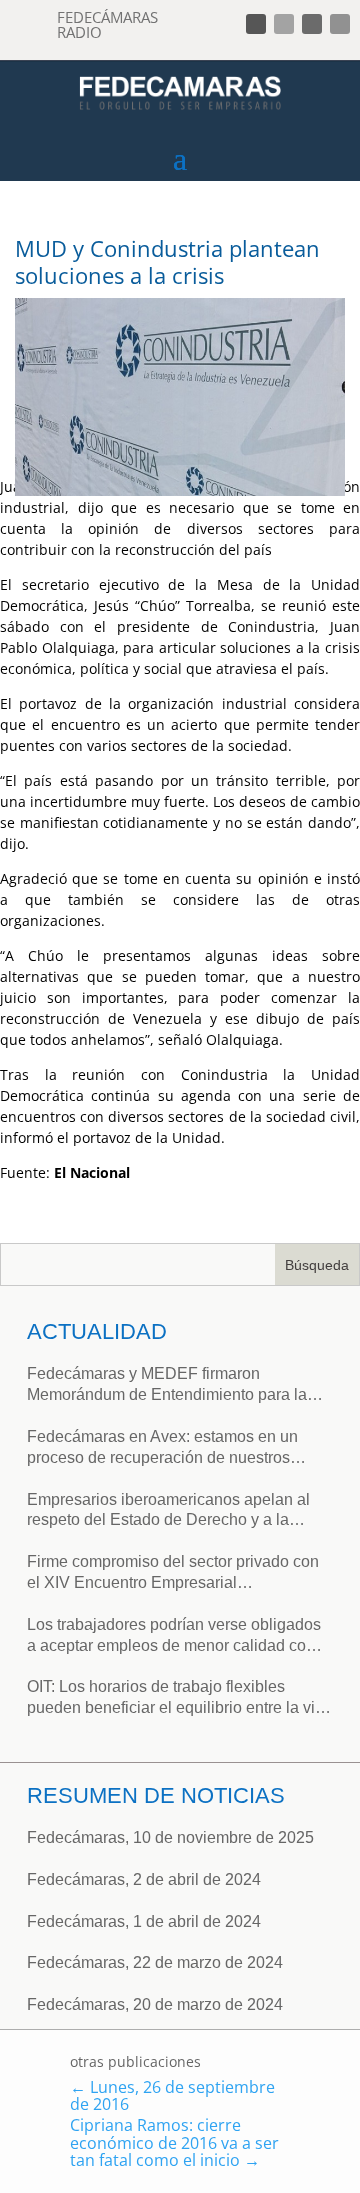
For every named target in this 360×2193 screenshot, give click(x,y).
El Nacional (94, 1172)
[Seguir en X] (284, 24)
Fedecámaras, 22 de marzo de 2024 (155, 1962)
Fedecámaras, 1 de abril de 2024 (144, 1921)
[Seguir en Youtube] (340, 24)
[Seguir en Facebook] (256, 24)
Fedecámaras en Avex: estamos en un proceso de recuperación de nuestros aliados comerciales (162, 1448)
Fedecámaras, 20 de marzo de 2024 (155, 2004)
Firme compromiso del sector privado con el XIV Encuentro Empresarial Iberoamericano (173, 1573)
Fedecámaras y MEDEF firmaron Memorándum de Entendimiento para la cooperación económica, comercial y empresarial (167, 1385)
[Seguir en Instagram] (312, 24)
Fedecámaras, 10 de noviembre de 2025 (170, 1837)
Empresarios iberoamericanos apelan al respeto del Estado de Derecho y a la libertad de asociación (168, 1511)
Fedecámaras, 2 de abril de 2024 (144, 1879)
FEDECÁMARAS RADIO (107, 24)
